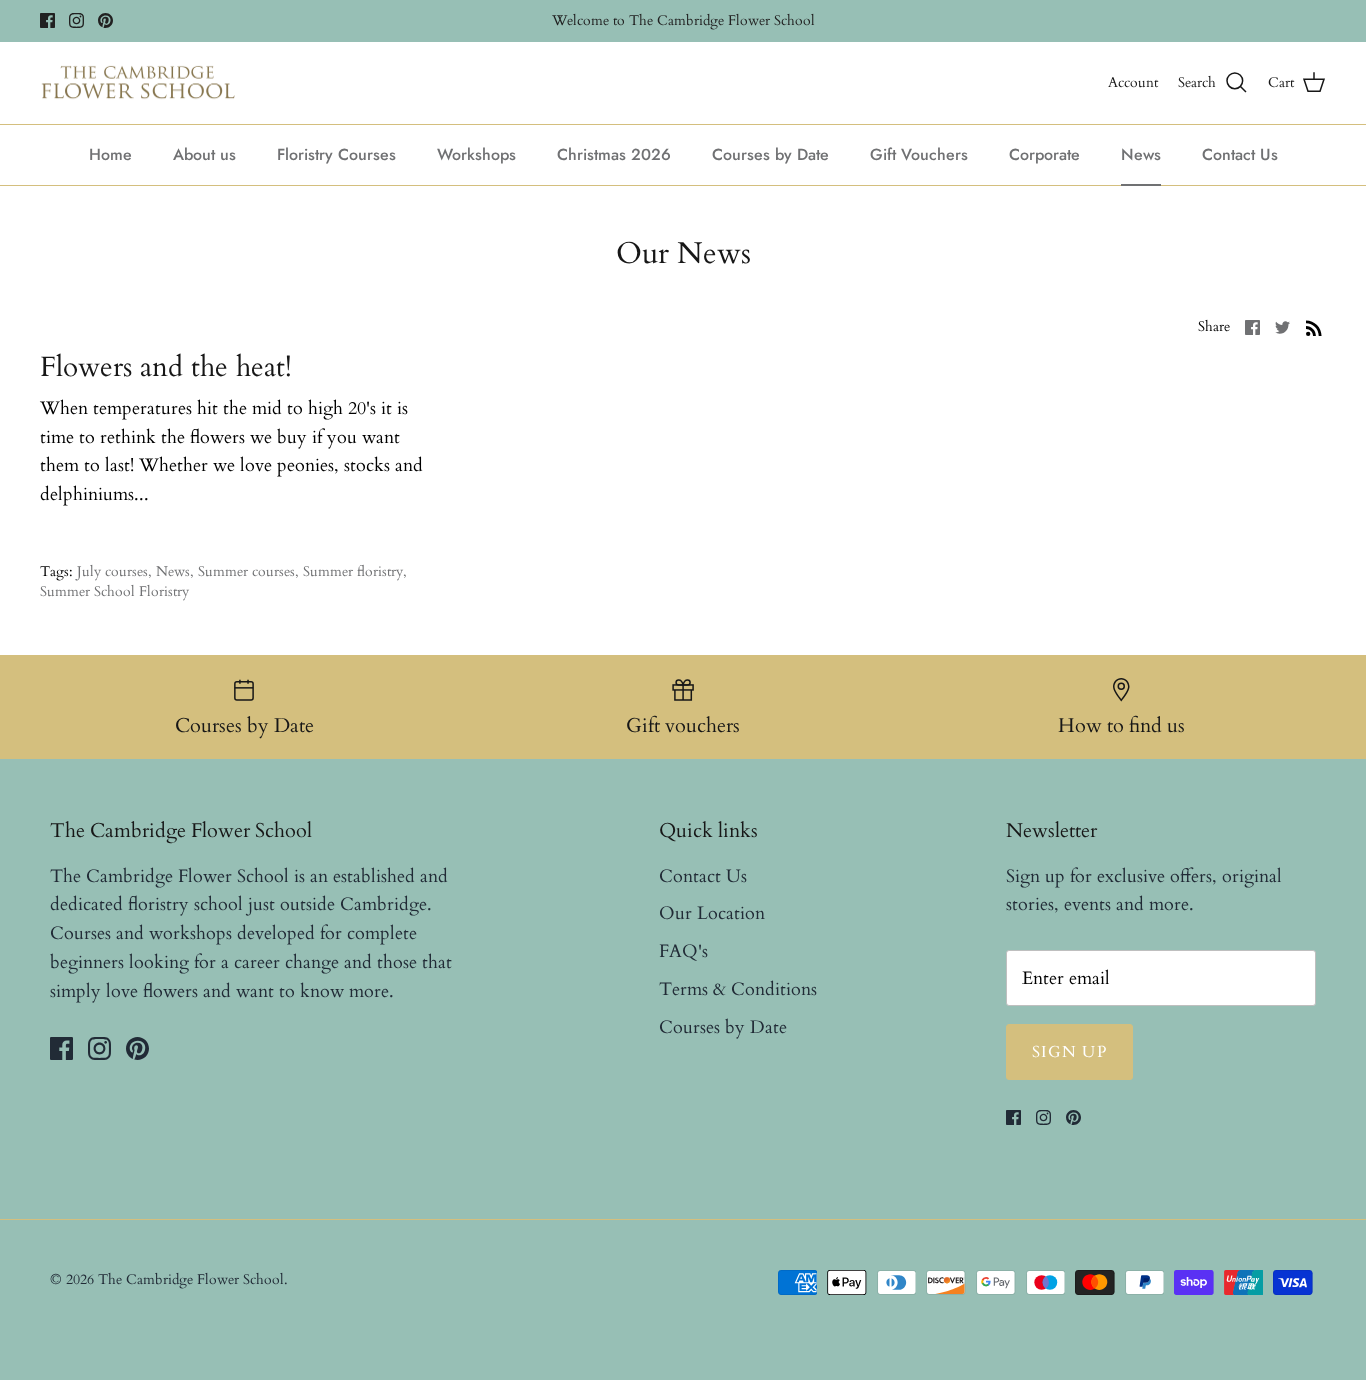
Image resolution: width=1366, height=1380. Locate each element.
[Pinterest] (105, 20)
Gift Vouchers (919, 154)
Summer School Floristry (114, 591)
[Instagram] (76, 20)
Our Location (712, 913)
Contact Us (1240, 154)
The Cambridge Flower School (191, 1279)
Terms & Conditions (738, 989)
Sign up (1069, 1052)
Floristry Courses (336, 154)
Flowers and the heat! (166, 367)
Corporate (1044, 154)
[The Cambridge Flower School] (137, 83)
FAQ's (683, 951)
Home (110, 154)
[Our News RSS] (1314, 326)
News (1141, 154)
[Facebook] (47, 20)
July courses (112, 571)
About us (204, 154)
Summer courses (246, 571)
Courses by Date (770, 154)
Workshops (476, 154)
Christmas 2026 (614, 154)
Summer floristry (353, 571)
